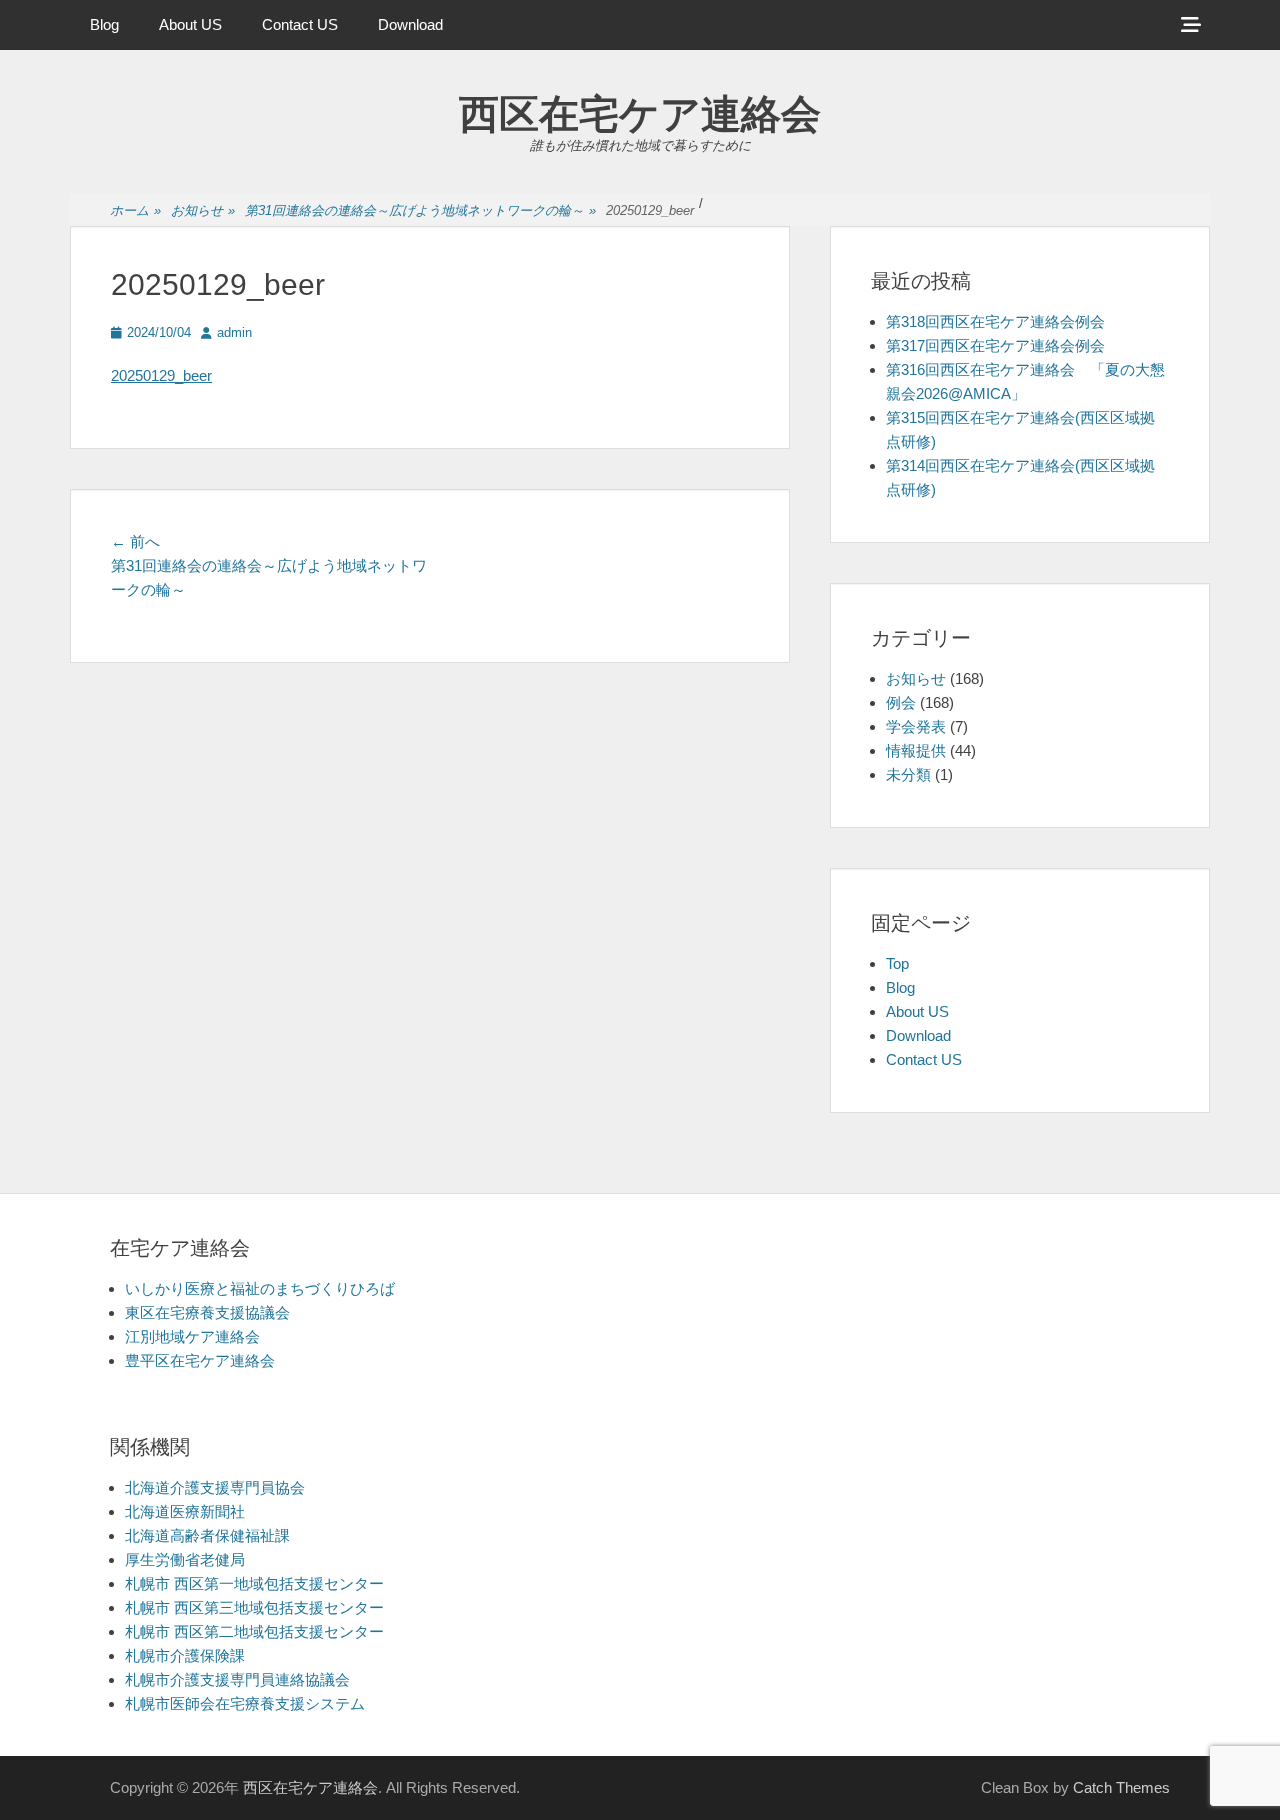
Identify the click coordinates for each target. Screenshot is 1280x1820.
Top (897, 963)
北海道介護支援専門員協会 (215, 1487)
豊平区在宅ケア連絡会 (200, 1360)
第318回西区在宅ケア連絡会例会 (995, 321)
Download (410, 24)
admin (234, 332)
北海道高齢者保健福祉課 (207, 1535)
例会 (901, 702)
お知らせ (203, 210)
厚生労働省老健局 (185, 1559)
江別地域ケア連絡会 (192, 1336)
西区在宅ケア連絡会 (640, 114)
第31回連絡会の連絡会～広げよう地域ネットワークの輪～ (420, 210)
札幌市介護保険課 (185, 1655)
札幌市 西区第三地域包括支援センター (254, 1607)
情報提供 (916, 750)
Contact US (300, 24)
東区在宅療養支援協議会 (207, 1312)
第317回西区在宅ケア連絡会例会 (995, 345)
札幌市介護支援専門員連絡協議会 (237, 1679)
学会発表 (916, 726)
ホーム (135, 210)
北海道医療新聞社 (185, 1511)
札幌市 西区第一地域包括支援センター (254, 1583)
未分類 (908, 774)
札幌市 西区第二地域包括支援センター (254, 1631)
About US (190, 24)
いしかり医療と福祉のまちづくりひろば (260, 1288)
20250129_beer (161, 375)
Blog (104, 24)
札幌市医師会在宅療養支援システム (245, 1703)
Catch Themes (1121, 1787)
